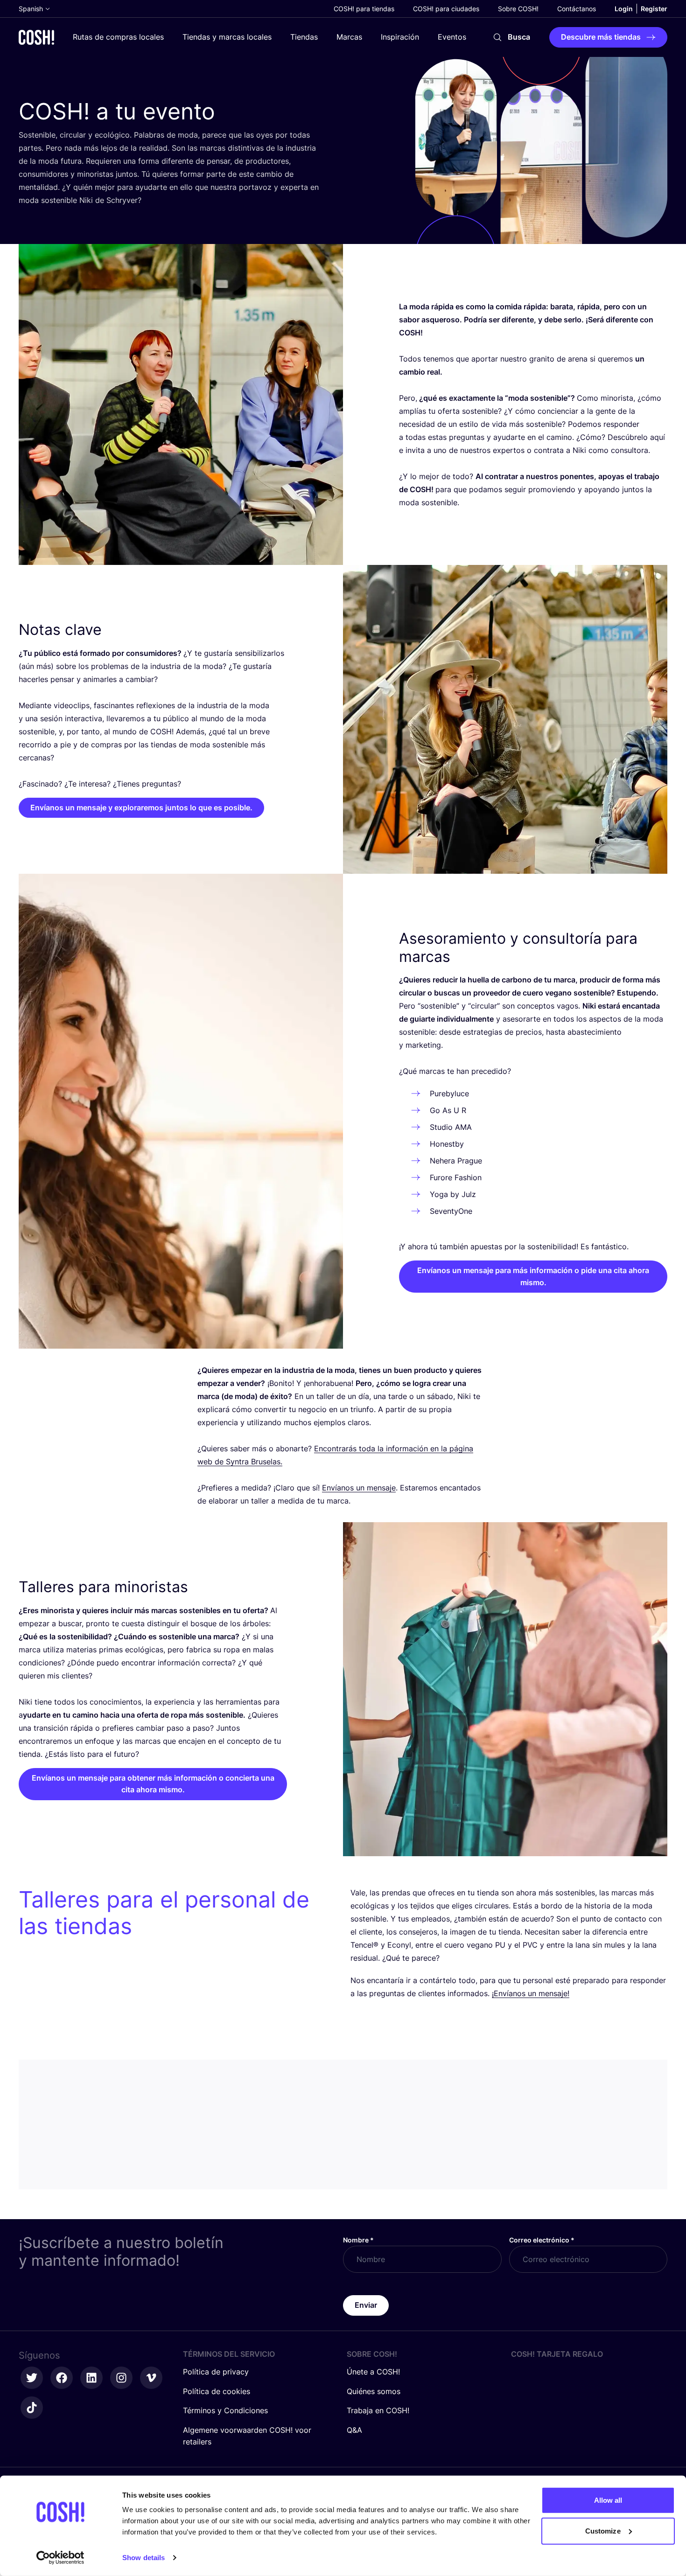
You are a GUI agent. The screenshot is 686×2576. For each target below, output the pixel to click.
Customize (603, 2531)
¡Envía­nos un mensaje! (531, 1993)
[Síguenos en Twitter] (32, 2378)
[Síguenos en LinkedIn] (91, 2378)
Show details (143, 2558)
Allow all (608, 2500)
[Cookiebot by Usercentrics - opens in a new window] (60, 2558)
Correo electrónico (542, 2240)
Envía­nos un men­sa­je (359, 1488)
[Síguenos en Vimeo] (151, 2378)
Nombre (358, 2240)
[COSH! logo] (36, 37)
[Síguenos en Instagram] (121, 2378)
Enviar (366, 2305)
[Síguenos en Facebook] (62, 2378)
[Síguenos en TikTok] (32, 2408)
